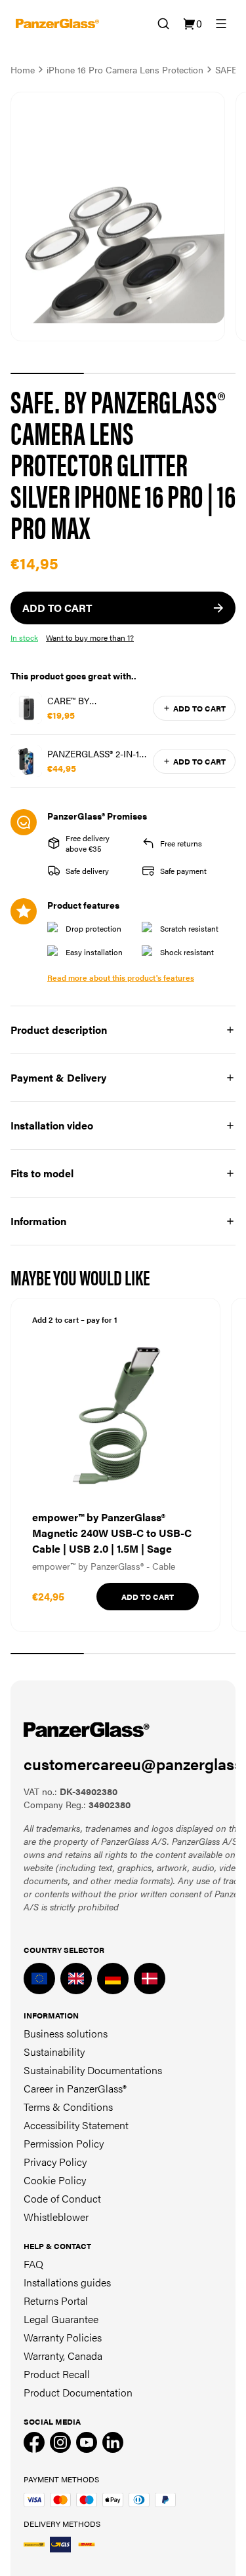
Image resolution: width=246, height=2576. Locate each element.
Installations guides (67, 2282)
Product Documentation (78, 2392)
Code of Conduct (62, 2198)
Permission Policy (64, 2143)
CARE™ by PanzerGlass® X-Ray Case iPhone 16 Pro (94, 700)
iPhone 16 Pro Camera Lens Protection (125, 69)
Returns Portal (56, 2301)
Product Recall (57, 2374)
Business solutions (66, 2033)
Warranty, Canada (63, 2356)
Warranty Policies (63, 2337)
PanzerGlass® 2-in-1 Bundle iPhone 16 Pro (93, 753)
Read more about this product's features (121, 977)
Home (23, 69)
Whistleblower (56, 2217)
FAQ (33, 2264)
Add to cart (199, 708)
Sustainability (54, 2052)
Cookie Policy (55, 2180)
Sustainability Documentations (93, 2070)
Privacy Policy (55, 2162)
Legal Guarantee (61, 2319)
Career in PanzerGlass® (75, 2088)
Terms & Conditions (68, 2107)
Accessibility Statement (76, 2125)
